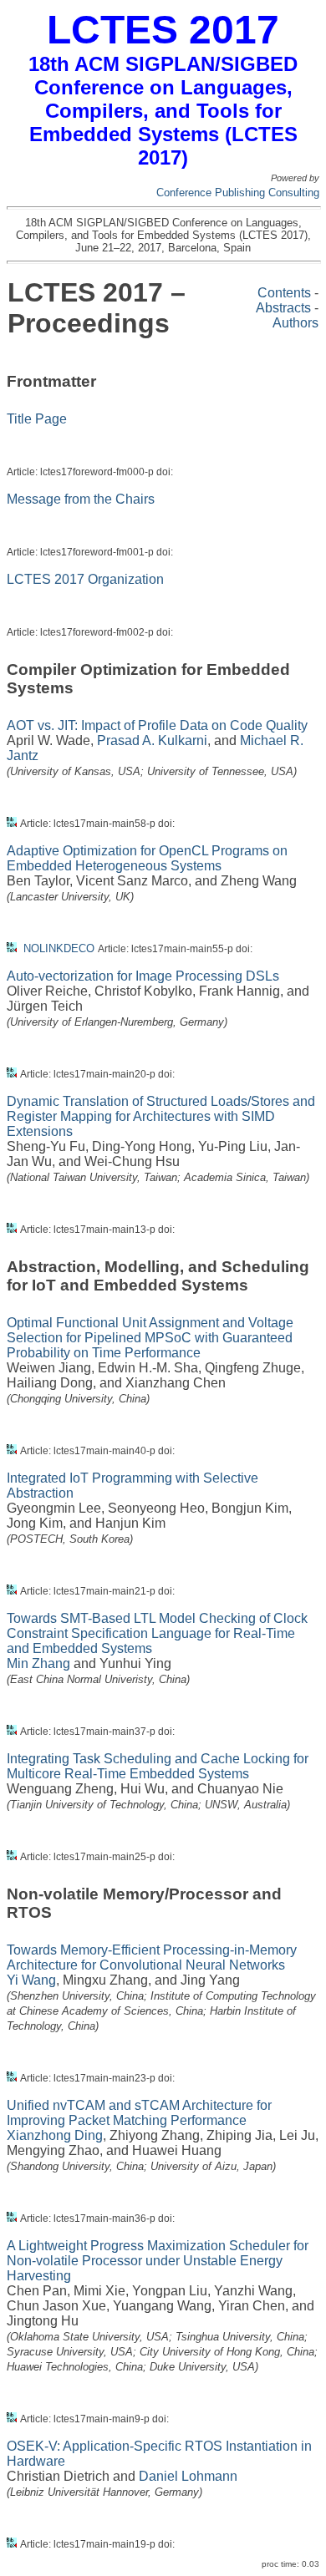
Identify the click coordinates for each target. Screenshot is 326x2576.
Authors (295, 323)
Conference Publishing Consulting (238, 193)
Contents (284, 293)
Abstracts (283, 308)
